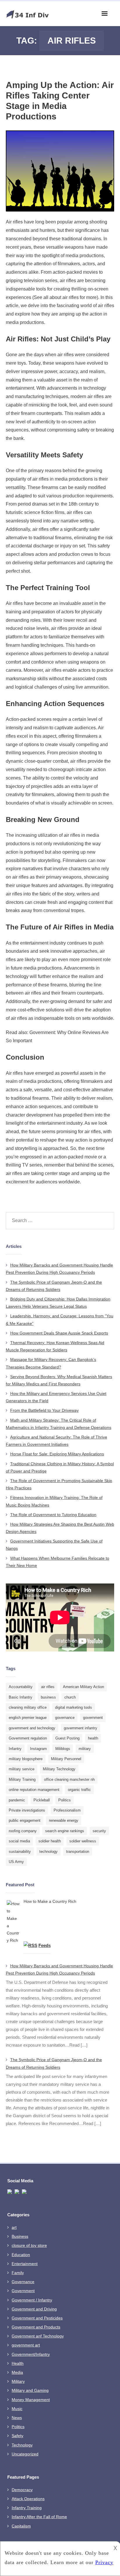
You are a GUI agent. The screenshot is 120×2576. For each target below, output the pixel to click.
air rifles (48, 1687)
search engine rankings (65, 1831)
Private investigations (27, 1810)
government (93, 1718)
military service (22, 1769)
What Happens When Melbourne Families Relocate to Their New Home (58, 1562)
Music (17, 2409)
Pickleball (42, 1800)
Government (23, 2291)
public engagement (25, 1820)
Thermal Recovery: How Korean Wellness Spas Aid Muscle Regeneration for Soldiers (55, 1346)
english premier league (28, 1718)
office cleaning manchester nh (69, 1779)
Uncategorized (25, 2454)
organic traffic (79, 1790)
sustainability (20, 1852)
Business (20, 2236)
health (93, 1738)
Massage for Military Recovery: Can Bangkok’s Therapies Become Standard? (51, 1363)
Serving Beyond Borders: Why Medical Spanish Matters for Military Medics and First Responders (59, 1380)
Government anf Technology (38, 2336)
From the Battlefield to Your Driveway (44, 1410)
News (17, 2418)
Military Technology (59, 1769)
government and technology (32, 1728)
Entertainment (25, 2264)
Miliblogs (63, 1749)
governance (65, 1718)
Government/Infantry (31, 2354)
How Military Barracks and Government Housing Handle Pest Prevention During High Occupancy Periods (59, 1269)
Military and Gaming (30, 2390)
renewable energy (64, 1820)
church (70, 1697)
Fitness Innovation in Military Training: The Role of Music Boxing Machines (54, 1501)
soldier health (50, 1841)
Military (18, 2381)
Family (18, 2273)
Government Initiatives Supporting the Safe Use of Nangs (54, 1545)
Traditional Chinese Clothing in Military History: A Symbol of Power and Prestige (60, 1467)
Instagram (38, 1749)
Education (21, 2255)
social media (19, 1841)
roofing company (23, 1831)
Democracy (22, 2490)
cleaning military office (28, 1707)
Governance (23, 2282)
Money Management (31, 2400)
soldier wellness (83, 1841)
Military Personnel (66, 1759)
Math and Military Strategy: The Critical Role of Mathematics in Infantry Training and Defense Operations (59, 1424)
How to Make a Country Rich (50, 1901)
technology (48, 1852)
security (99, 1831)
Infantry (15, 1749)
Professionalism (67, 1810)
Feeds (45, 1945)
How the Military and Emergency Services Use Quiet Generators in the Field (56, 1397)
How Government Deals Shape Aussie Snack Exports (59, 1333)
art (14, 2227)
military (85, 1749)
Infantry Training (27, 2508)
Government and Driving (34, 2309)
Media (17, 2372)
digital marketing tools (74, 1707)
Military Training (22, 1779)
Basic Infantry (21, 1697)
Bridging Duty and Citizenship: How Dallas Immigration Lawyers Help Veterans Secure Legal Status (58, 1303)
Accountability (21, 1687)
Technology (22, 2445)
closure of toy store (29, 2245)
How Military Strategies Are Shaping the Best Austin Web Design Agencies (60, 1528)
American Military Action (83, 1687)
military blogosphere (26, 1759)
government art (26, 2345)
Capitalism (21, 2526)
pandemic (17, 1800)
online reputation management (34, 1790)
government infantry (81, 1728)
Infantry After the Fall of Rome (39, 2517)
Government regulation (28, 1738)
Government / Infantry (32, 2300)
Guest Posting (67, 1738)
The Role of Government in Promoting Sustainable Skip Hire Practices (59, 1484)
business (48, 1697)
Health (18, 2363)
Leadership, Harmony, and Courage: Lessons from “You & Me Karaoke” (60, 1320)
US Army (16, 1862)
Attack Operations (28, 2499)
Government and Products (36, 2327)
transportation (78, 1852)
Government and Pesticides (37, 2318)
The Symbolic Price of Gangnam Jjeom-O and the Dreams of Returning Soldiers (54, 1286)
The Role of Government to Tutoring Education (53, 1515)
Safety (17, 2436)
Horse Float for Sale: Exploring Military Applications (57, 1454)
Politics (65, 1800)
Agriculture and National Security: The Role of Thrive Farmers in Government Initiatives (57, 1441)
